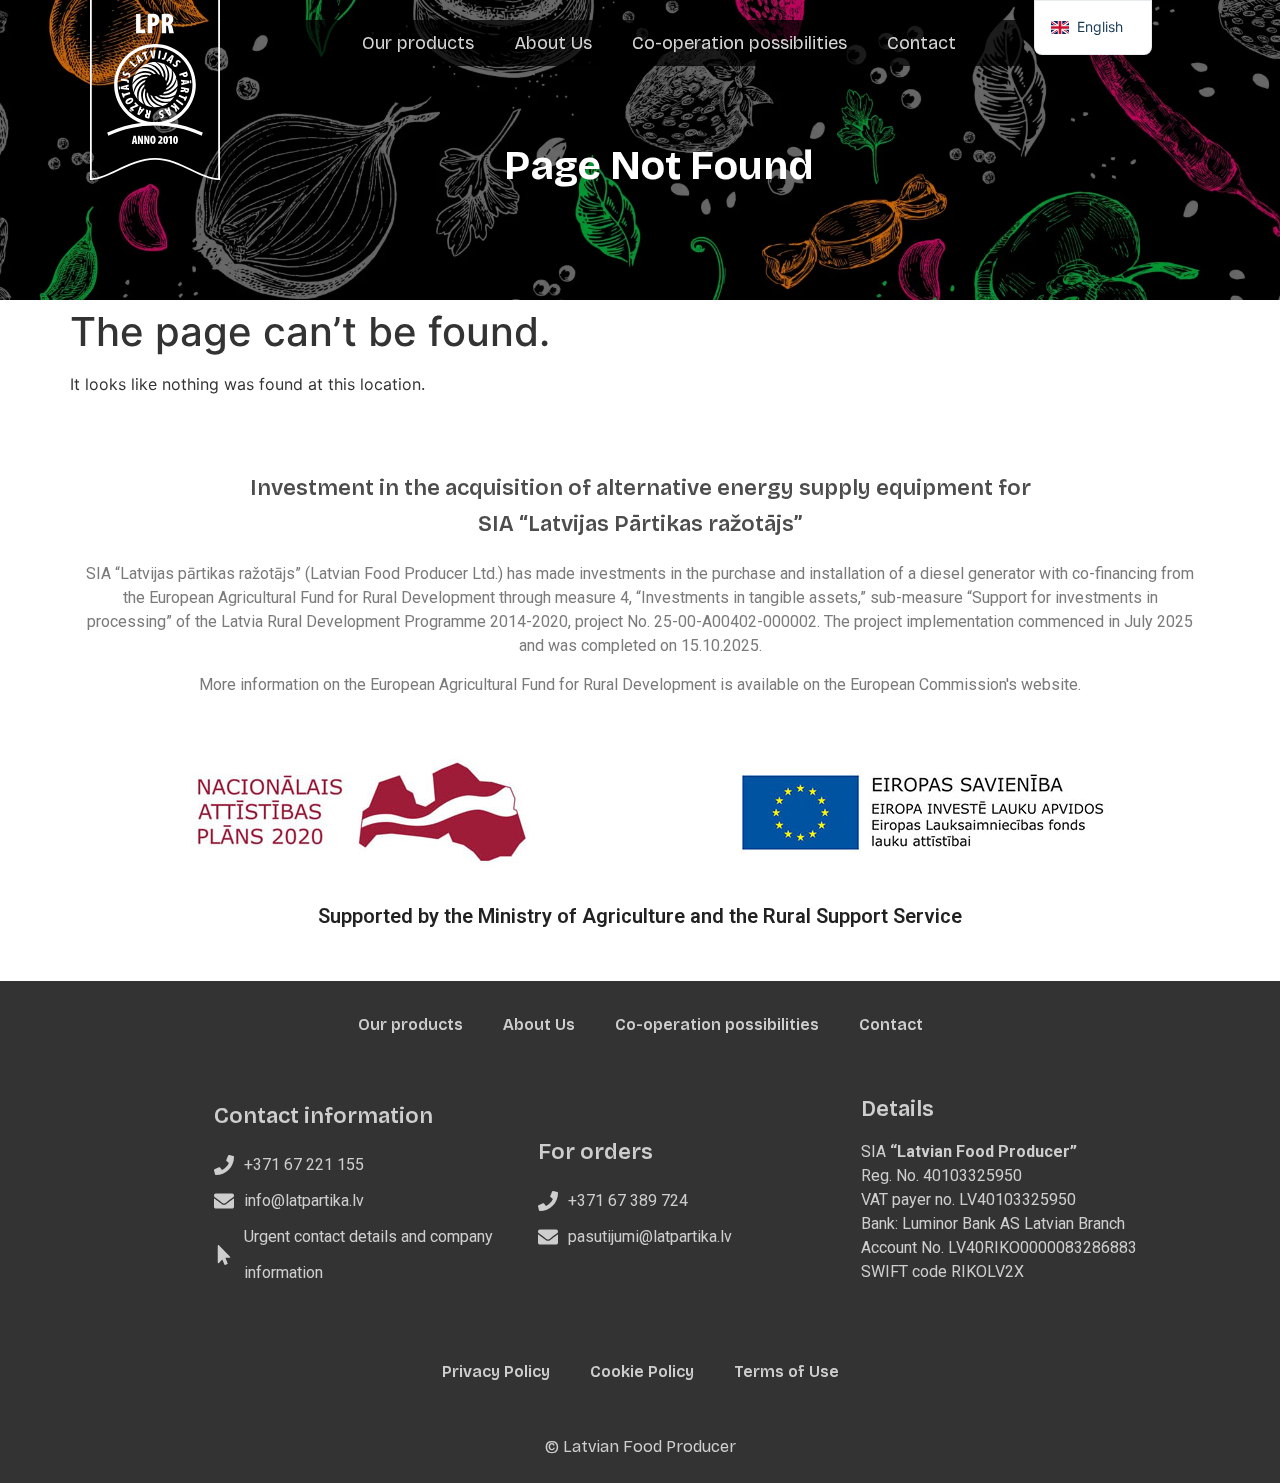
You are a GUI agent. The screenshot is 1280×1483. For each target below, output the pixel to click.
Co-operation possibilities (739, 43)
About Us (553, 43)
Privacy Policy (496, 1371)
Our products (418, 43)
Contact (921, 43)
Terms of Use (786, 1371)
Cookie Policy (642, 1371)
